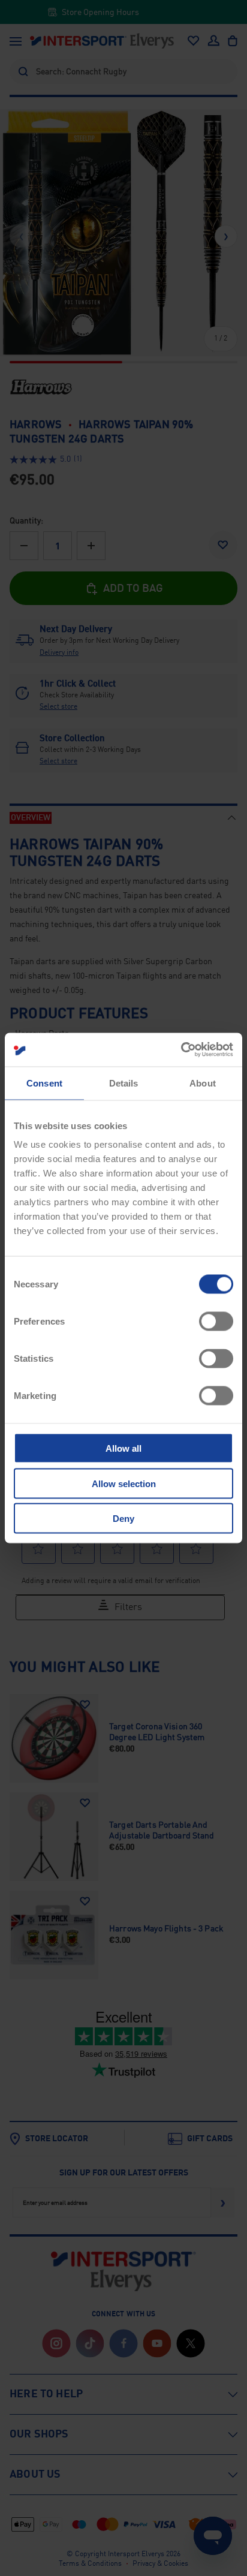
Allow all (123, 1448)
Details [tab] (124, 1083)
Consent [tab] (44, 1083)
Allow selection (124, 1483)
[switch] (216, 1322)
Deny (123, 1519)
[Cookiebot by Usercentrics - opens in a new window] (181, 1050)
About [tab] (203, 1083)
